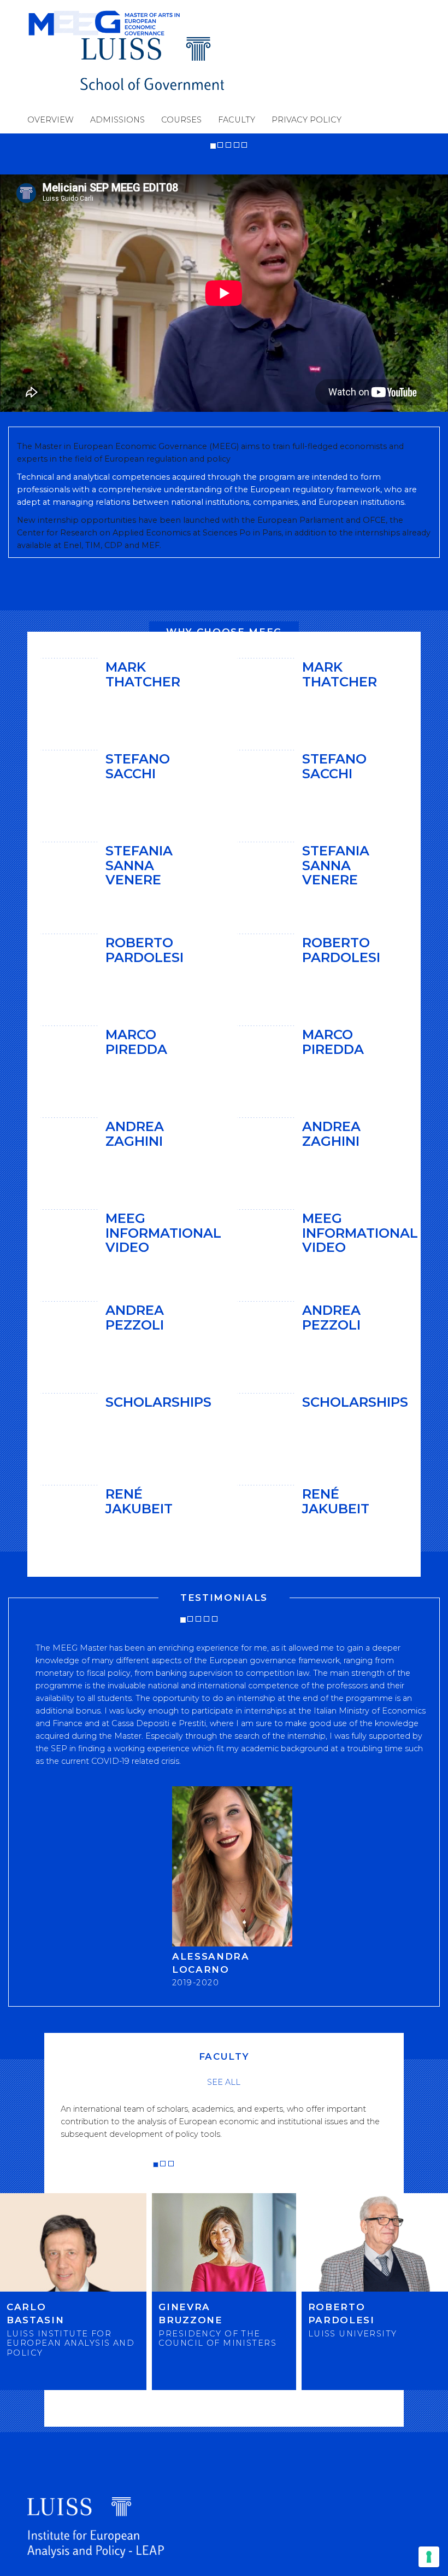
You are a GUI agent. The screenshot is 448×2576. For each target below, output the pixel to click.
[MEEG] (126, 23)
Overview (51, 120)
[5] (244, 145)
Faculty (237, 120)
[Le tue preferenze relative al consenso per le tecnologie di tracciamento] (429, 2557)
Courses (181, 120)
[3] (228, 145)
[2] (220, 145)
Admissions (117, 120)
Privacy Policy (306, 120)
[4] (237, 145)
